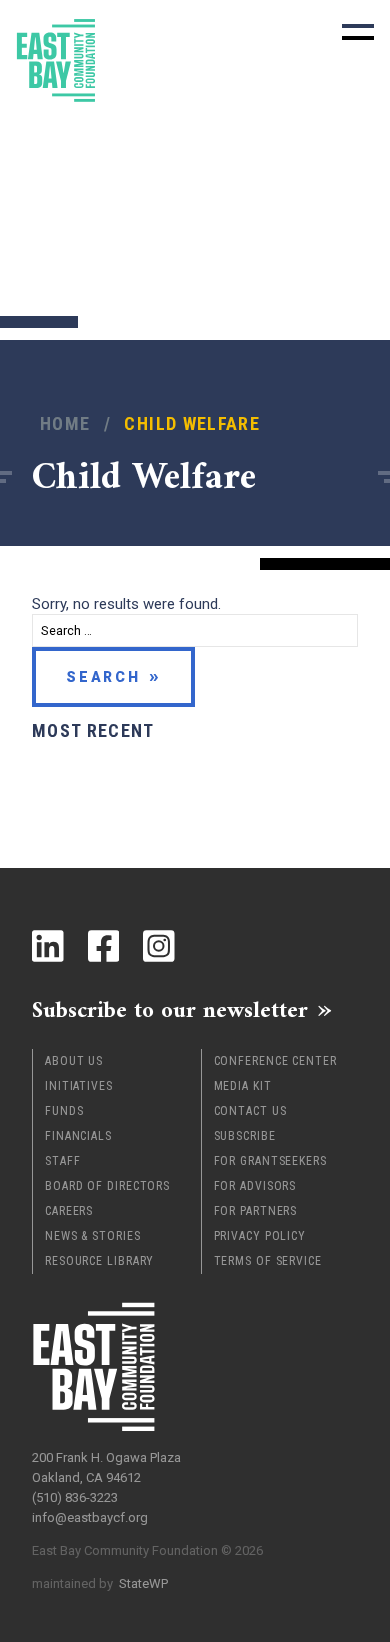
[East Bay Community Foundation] (56, 60)
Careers (69, 1211)
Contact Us (250, 1111)
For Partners (256, 1211)
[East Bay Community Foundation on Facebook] (104, 946)
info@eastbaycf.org (90, 1517)
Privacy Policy (260, 1236)
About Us (74, 1061)
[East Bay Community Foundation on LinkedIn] (48, 946)
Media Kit (243, 1086)
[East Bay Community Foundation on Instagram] (159, 946)
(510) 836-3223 (75, 1497)
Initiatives (79, 1086)
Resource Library (99, 1261)
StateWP (143, 1583)
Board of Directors (107, 1186)
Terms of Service (268, 1261)
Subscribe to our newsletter (170, 1010)
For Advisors (255, 1186)
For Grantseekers (270, 1161)
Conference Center (275, 1061)
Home (65, 423)
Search (103, 677)
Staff (63, 1161)
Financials (78, 1136)
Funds (64, 1111)
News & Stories (93, 1236)
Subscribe (245, 1136)
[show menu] (358, 32)
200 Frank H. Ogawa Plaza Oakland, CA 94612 (106, 1467)
